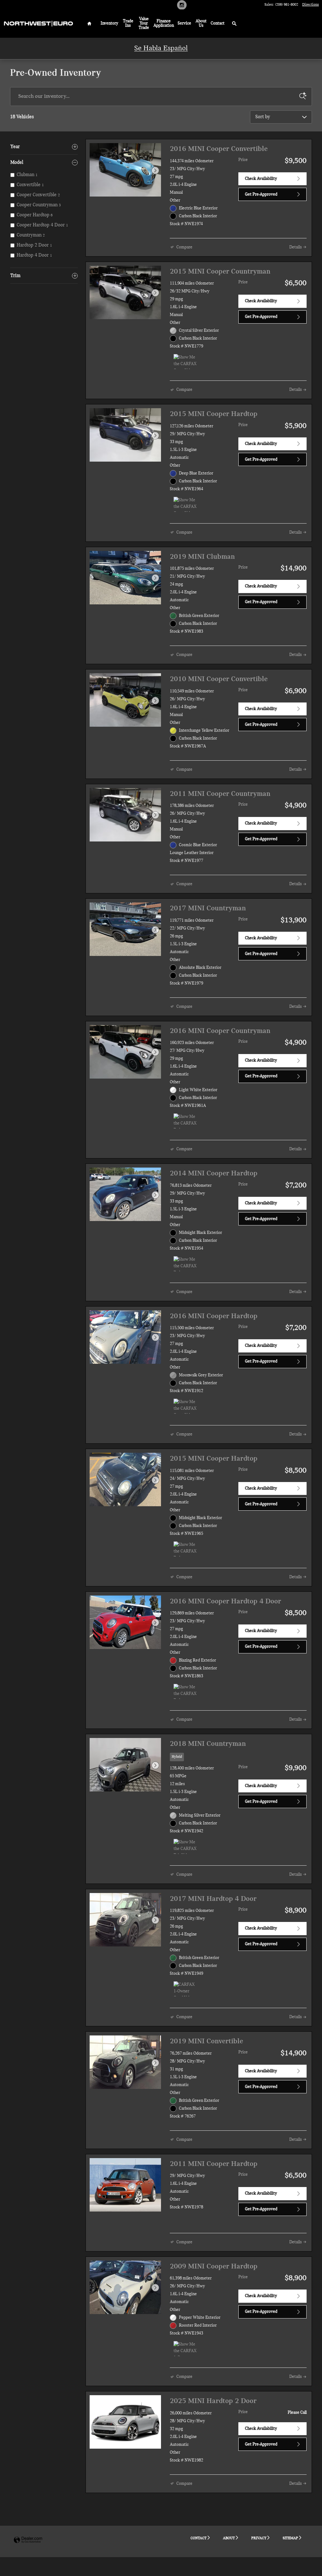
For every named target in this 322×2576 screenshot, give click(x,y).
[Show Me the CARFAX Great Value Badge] (185, 362)
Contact (218, 23)
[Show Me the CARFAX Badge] (185, 1121)
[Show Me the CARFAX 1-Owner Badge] (185, 2349)
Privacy (259, 2538)
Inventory (109, 23)
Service (184, 23)
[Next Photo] (155, 170)
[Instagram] (182, 8)
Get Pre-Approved (261, 194)
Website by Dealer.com (28, 2540)
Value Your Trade (144, 23)
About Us (201, 23)
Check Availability (261, 179)
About (229, 2538)
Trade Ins (128, 23)
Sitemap (290, 2538)
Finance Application (164, 23)
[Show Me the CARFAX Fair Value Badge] (185, 1846)
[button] (238, 1758)
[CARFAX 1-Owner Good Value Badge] (185, 1989)
